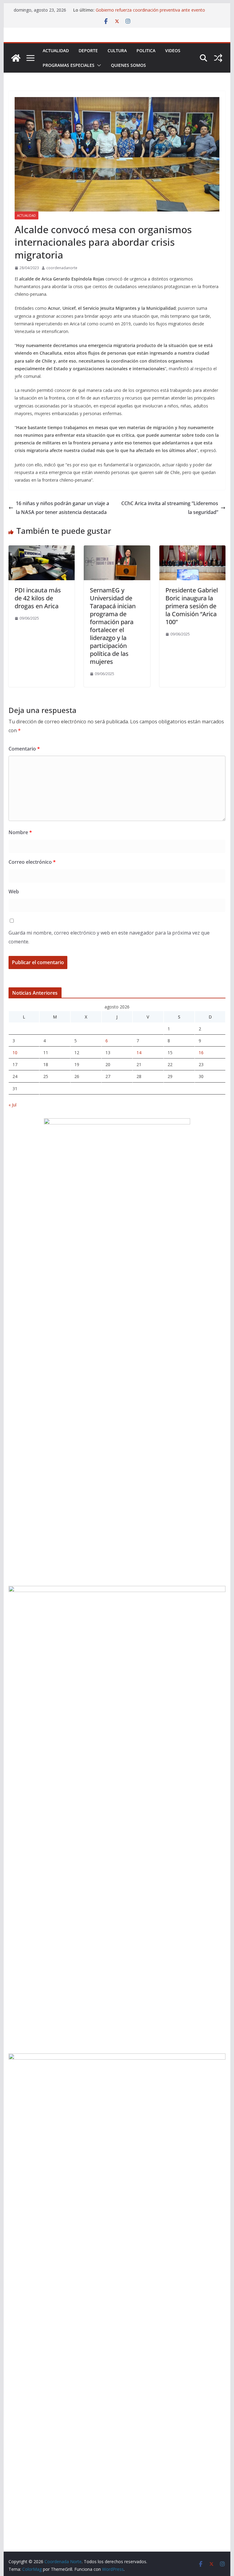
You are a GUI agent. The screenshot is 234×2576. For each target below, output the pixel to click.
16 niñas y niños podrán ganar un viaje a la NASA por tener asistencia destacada (62, 508)
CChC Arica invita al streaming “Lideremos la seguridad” (170, 508)
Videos (173, 51)
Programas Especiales (69, 65)
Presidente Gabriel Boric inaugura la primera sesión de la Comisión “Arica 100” (192, 606)
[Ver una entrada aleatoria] (218, 58)
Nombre (20, 832)
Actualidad (56, 51)
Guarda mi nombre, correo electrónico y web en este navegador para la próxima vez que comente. (109, 937)
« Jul (12, 1105)
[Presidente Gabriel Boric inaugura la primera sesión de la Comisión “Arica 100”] (193, 550)
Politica (146, 51)
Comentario (24, 749)
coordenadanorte (62, 268)
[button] (98, 65)
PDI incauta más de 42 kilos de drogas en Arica (38, 598)
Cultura (117, 51)
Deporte (88, 51)
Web (14, 892)
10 (15, 1053)
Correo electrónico (32, 862)
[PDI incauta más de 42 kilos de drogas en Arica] (42, 550)
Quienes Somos (128, 65)
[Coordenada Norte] (16, 58)
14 (139, 1053)
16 (201, 1053)
